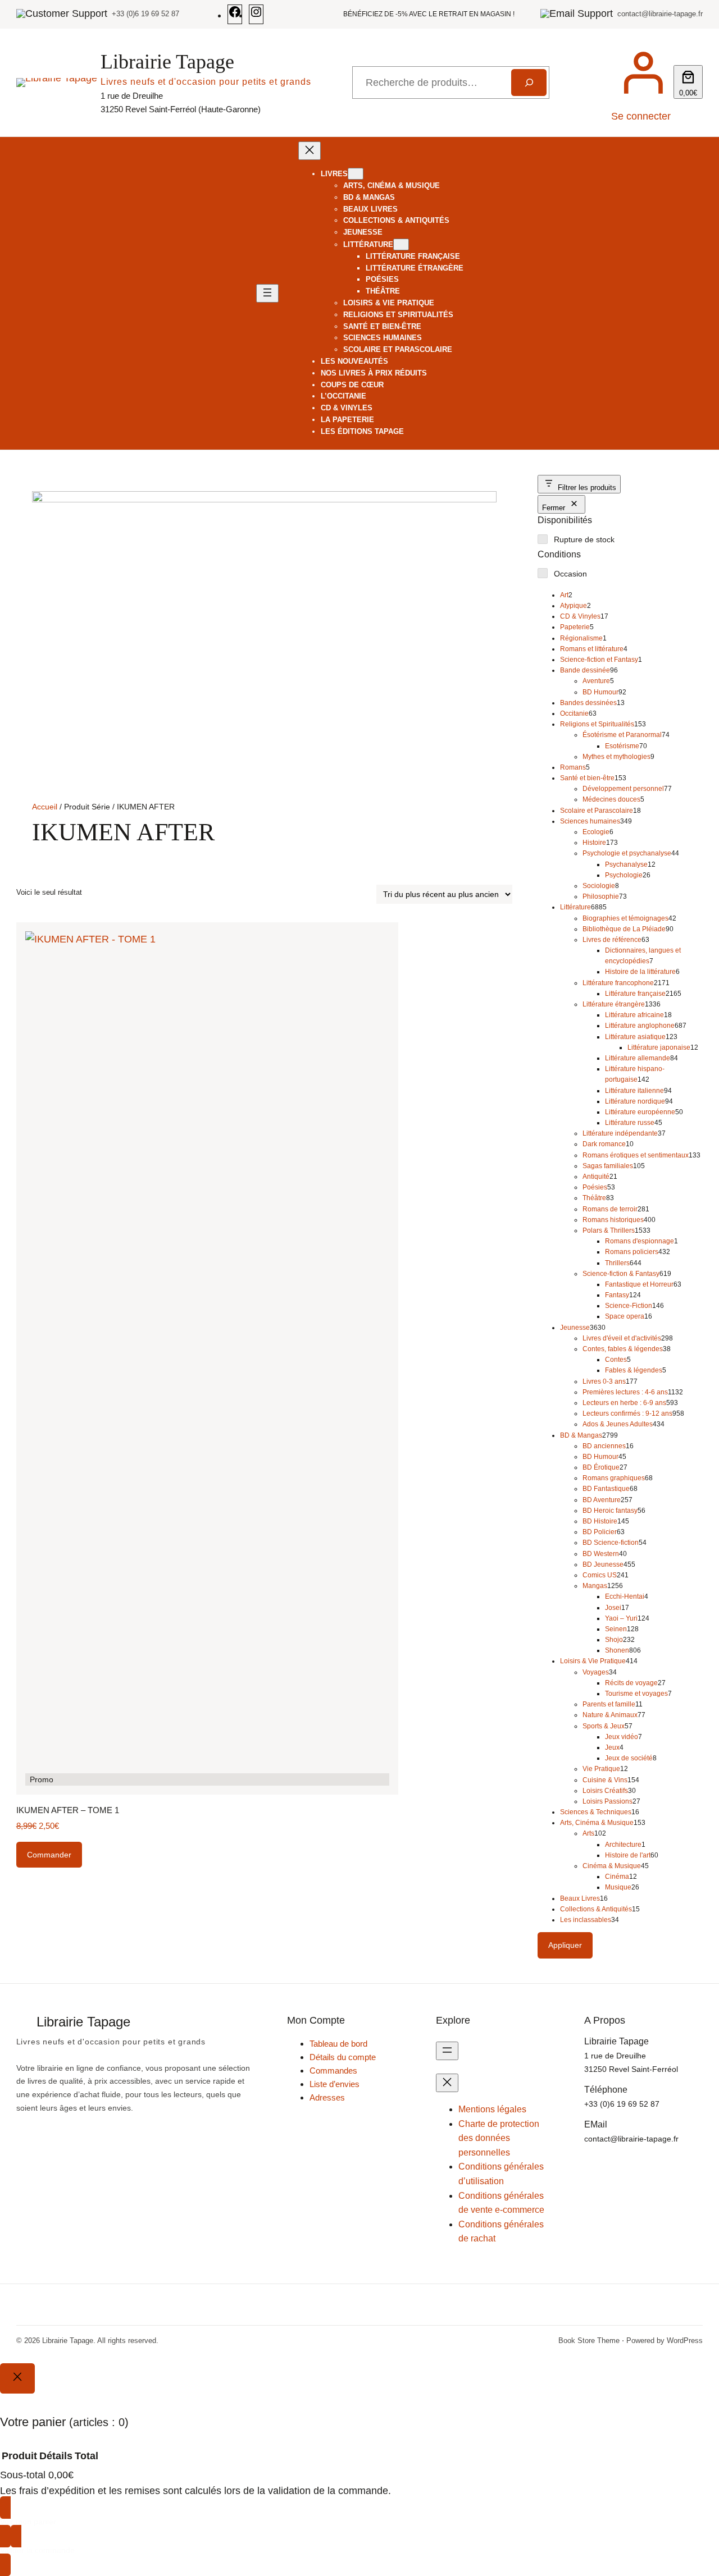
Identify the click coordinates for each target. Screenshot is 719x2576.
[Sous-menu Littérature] (401, 244)
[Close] (17, 2378)
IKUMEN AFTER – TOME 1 (68, 1810)
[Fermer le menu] (310, 151)
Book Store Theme (589, 2341)
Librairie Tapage (167, 62)
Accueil (45, 807)
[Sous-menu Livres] (356, 174)
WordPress (685, 2341)
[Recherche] (529, 83)
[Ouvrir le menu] (267, 293)
